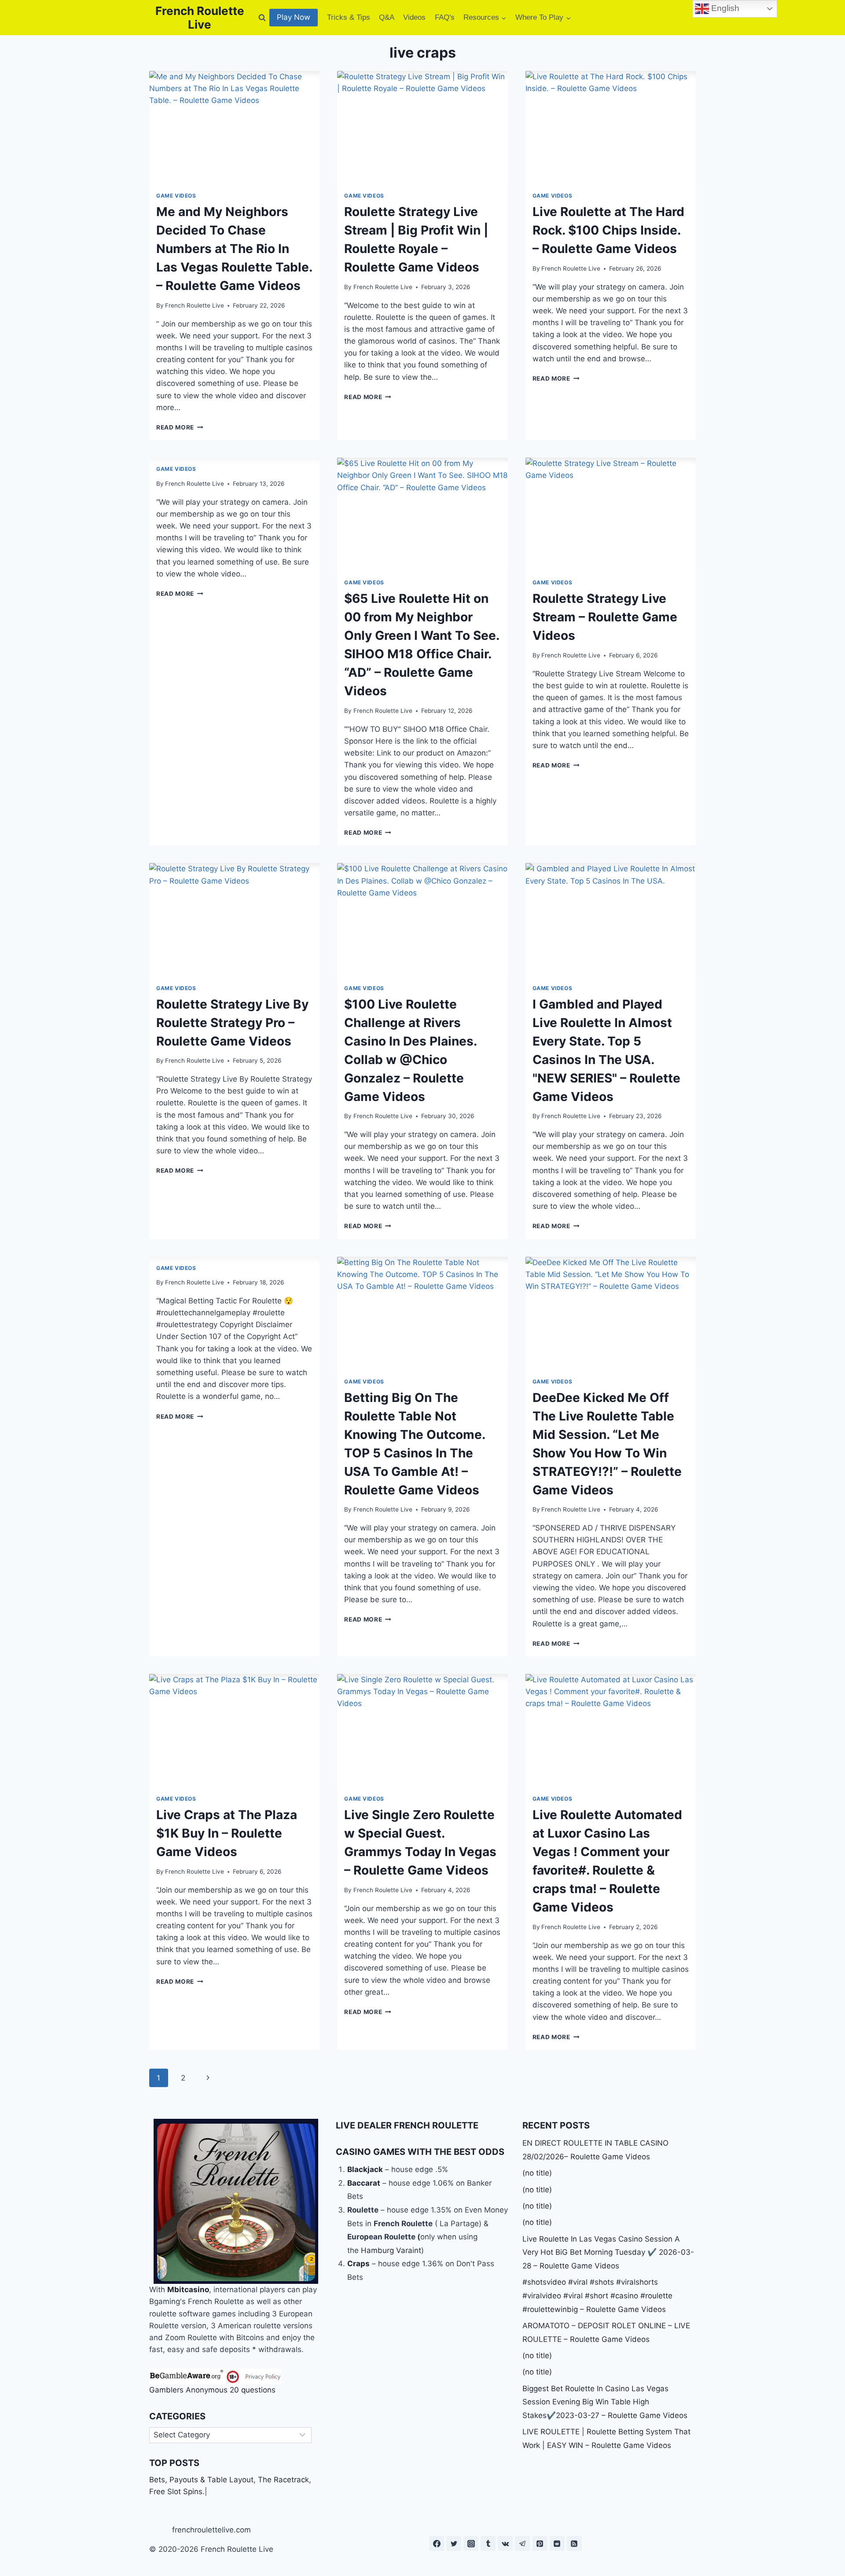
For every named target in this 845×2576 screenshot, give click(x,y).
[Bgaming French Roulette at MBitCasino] (236, 2201)
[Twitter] (454, 2543)
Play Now (294, 17)
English (724, 8)
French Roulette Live (195, 305)
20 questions (253, 2390)
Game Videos (176, 196)
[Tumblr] (488, 2543)
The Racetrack (283, 2480)
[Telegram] (522, 2543)
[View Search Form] (262, 18)
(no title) (537, 2173)
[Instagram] (471, 2543)
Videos (414, 17)
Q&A (387, 17)
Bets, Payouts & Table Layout (201, 2480)
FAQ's (445, 17)
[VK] (505, 2543)
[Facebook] (437, 2543)
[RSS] (574, 2543)
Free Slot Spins (176, 2492)
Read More (180, 427)
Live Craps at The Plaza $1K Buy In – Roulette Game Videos (227, 1833)
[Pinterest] (540, 2543)
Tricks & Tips (349, 17)
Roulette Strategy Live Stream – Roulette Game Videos (605, 617)
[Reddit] (557, 2543)
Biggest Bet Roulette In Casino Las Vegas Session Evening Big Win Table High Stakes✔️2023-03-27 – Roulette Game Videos (605, 2402)
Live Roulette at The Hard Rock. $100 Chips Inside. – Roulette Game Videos (608, 230)
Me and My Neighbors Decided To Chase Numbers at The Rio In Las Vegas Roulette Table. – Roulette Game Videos (234, 249)
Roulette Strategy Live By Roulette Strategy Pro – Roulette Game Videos (232, 1023)
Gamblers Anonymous (188, 2390)
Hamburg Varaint (391, 2250)
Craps (358, 2264)
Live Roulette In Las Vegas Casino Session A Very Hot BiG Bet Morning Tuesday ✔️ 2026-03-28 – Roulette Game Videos (608, 2252)
